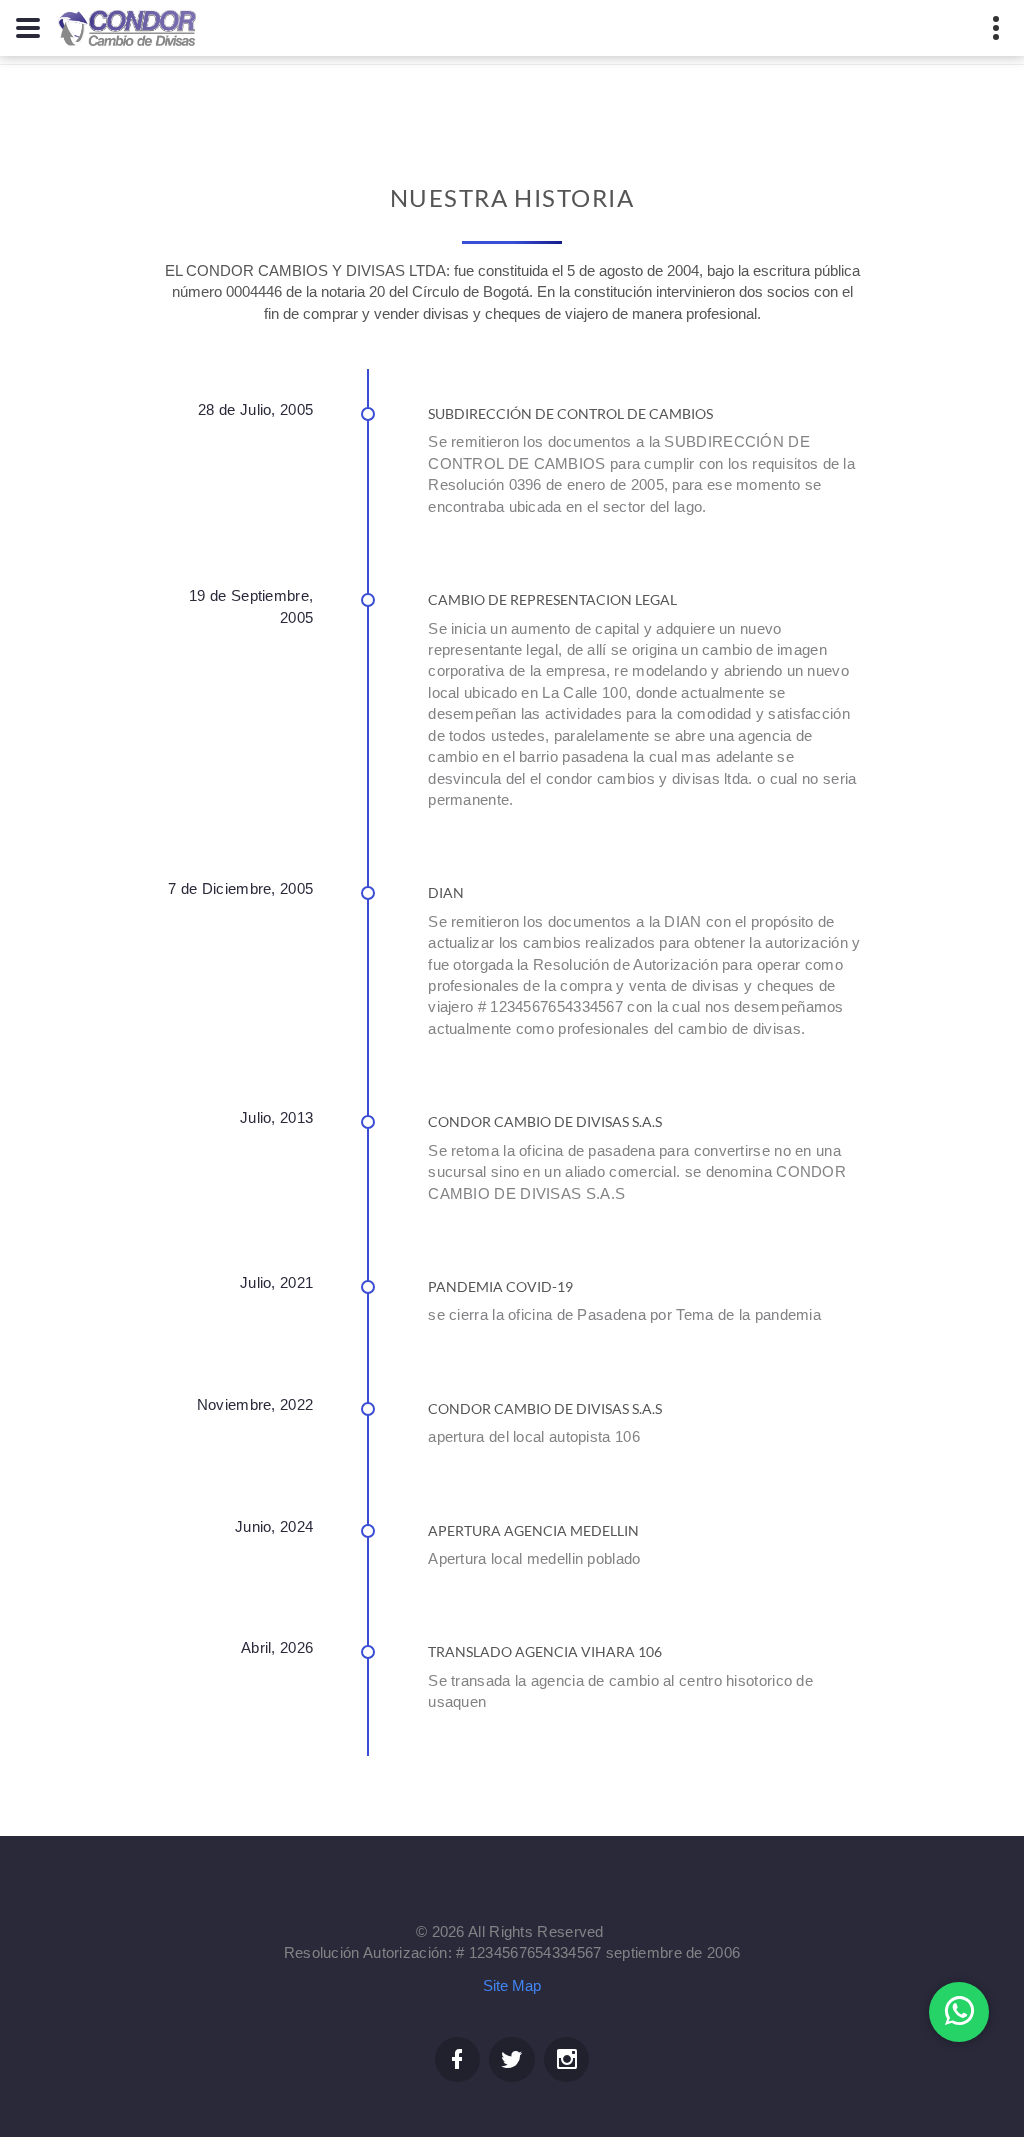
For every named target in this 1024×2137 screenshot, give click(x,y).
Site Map (512, 1985)
